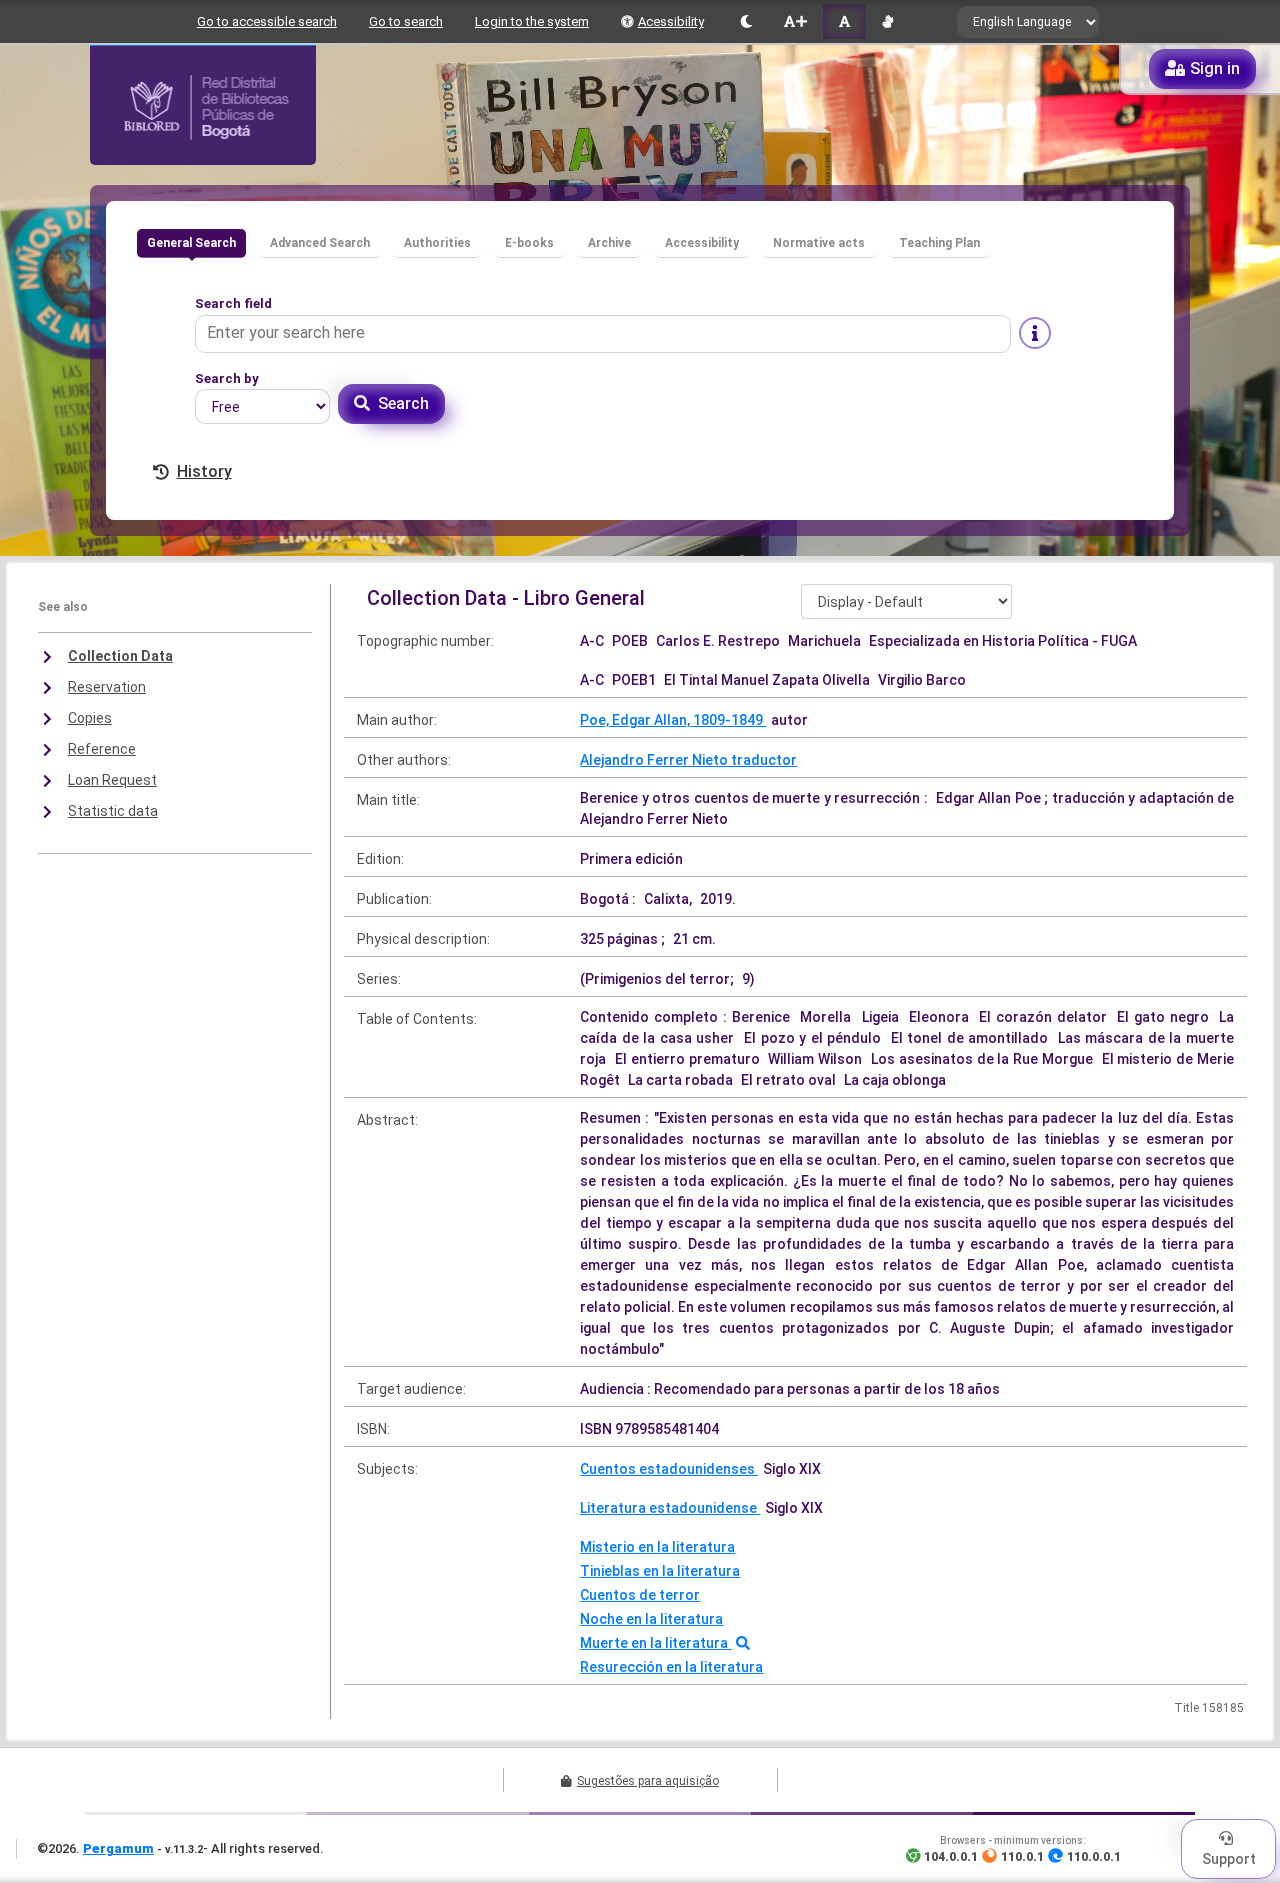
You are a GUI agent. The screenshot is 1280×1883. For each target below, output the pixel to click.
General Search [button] (191, 243)
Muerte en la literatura (655, 1643)
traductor (764, 760)
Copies (90, 718)
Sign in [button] (1215, 68)
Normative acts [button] (819, 243)
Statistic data (113, 811)
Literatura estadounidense (670, 1508)
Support (1229, 1859)
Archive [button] (609, 243)
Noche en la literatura (651, 1619)
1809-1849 (729, 720)
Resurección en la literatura (671, 1667)
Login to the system (532, 21)
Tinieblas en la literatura (660, 1571)
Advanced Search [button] (320, 243)
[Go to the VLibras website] (887, 21)
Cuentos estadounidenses (669, 1469)
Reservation (107, 687)
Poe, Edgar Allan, (636, 720)
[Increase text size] (795, 21)
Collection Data (120, 656)
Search (403, 403)
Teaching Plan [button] (939, 243)
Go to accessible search (267, 21)
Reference (102, 749)
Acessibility (671, 21)
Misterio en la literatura (657, 1547)
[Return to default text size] (844, 21)
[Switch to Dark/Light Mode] (746, 21)
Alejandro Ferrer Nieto (655, 760)
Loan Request (112, 780)
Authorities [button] (437, 243)
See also (63, 607)
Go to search (406, 21)
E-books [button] (529, 243)
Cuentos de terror (640, 1595)
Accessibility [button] (702, 243)
